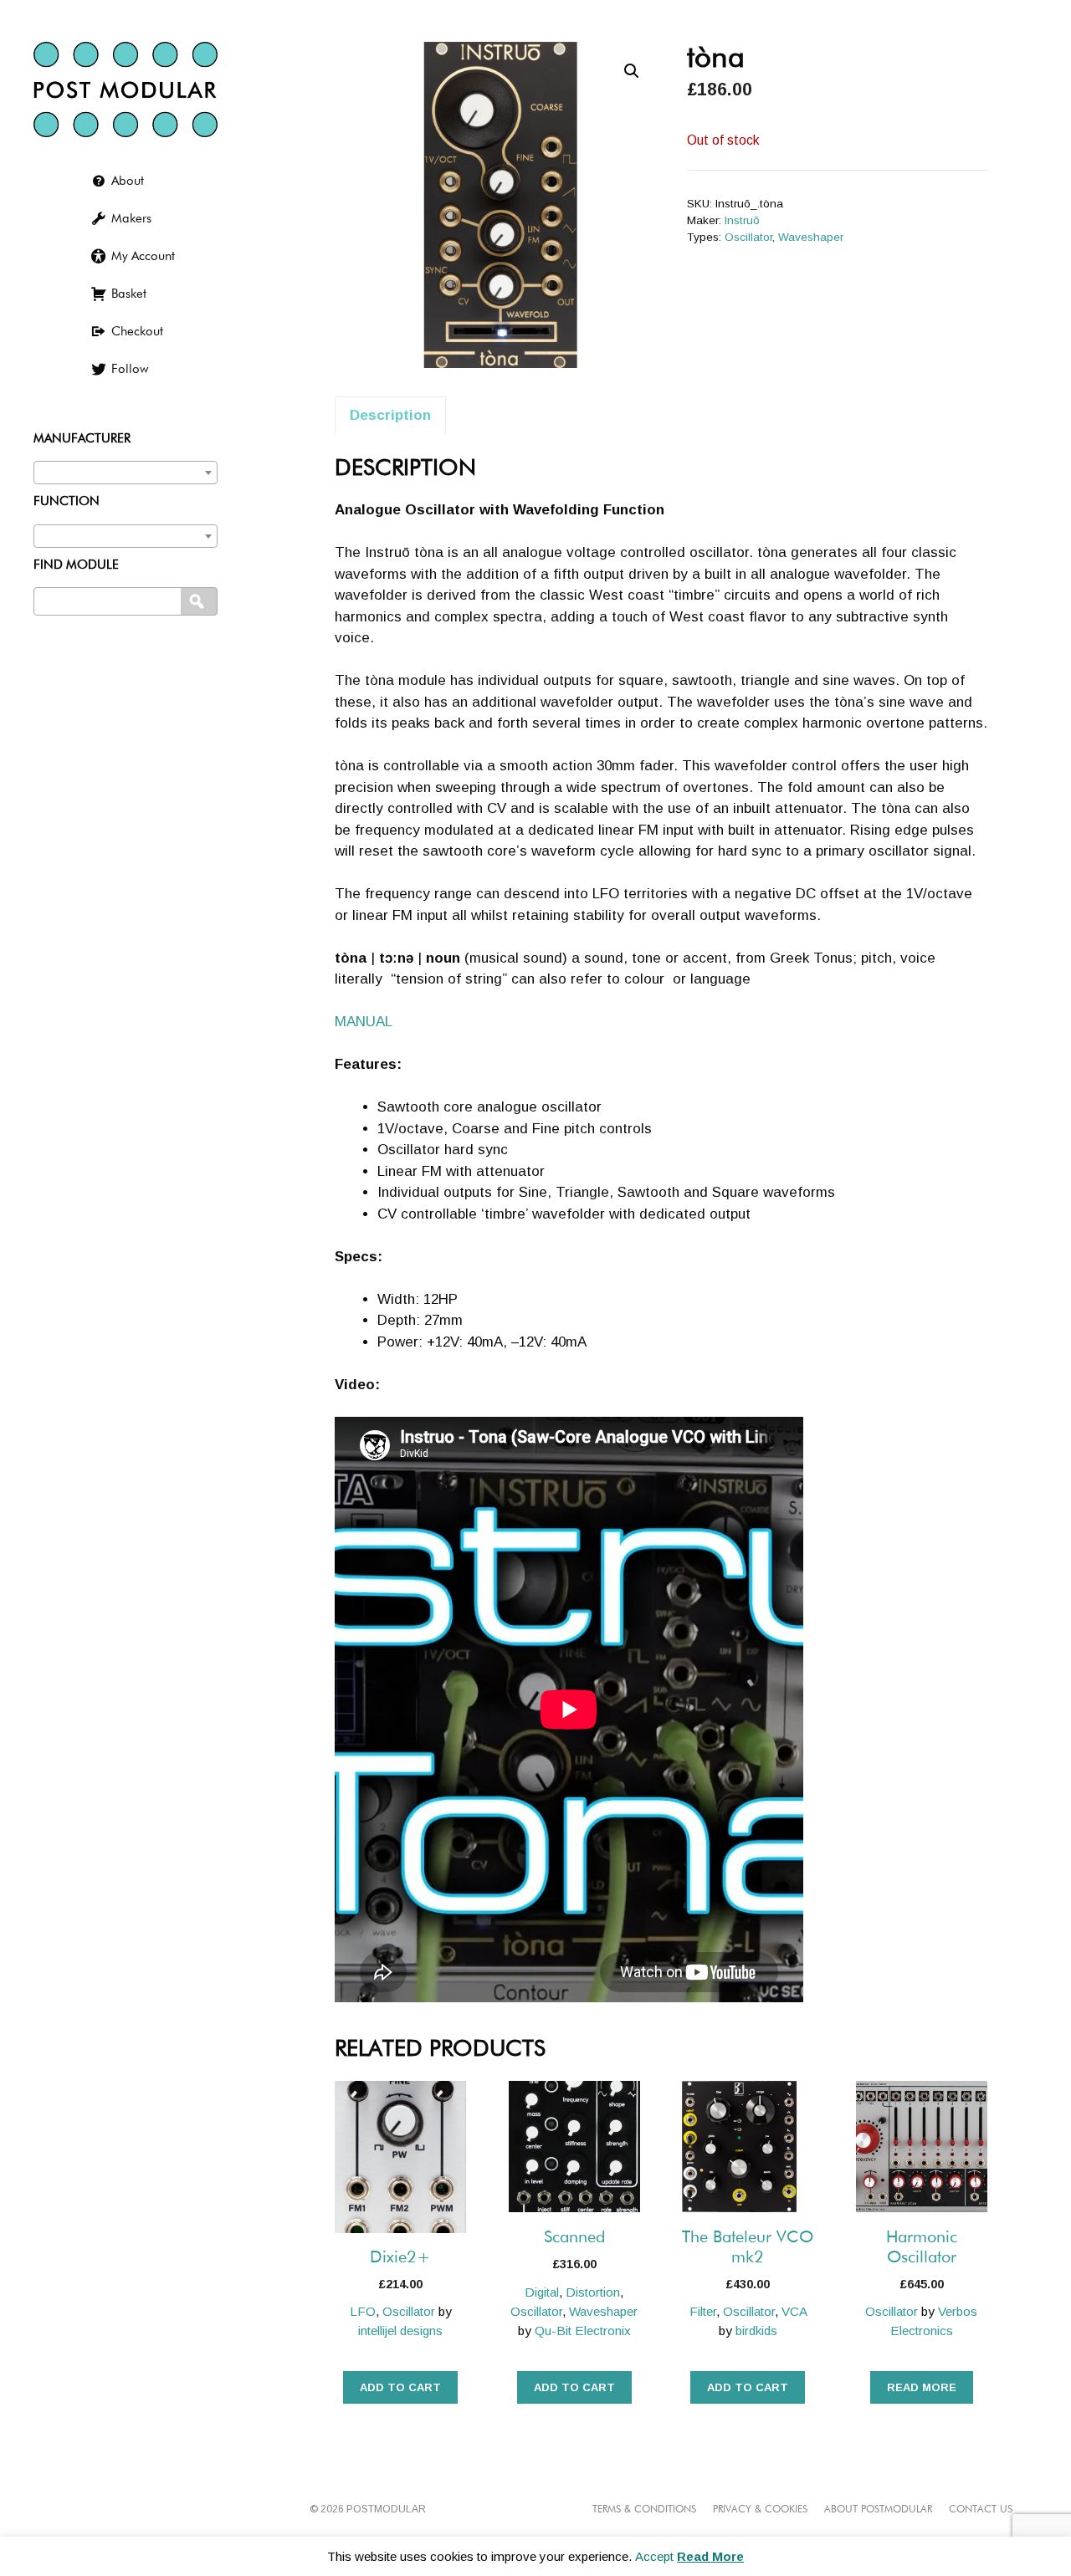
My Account (143, 256)
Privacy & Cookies (760, 2510)
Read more (922, 2387)
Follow (130, 369)
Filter (703, 2311)
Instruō (742, 220)
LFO (363, 2311)
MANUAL (364, 1022)
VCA (794, 2311)
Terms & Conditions (644, 2510)
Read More (710, 2556)
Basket (129, 294)
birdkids (756, 2331)
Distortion (593, 2292)
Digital (542, 2292)
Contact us (981, 2510)
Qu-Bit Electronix (583, 2331)
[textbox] (126, 469)
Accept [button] (654, 2556)
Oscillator (748, 237)
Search (200, 602)
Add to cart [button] (400, 2387)
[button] (632, 71)
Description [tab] (390, 415)
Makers (131, 219)
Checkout (137, 332)
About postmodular (878, 2510)
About (128, 181)
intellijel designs (400, 2331)
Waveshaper (811, 237)
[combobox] (126, 473)
